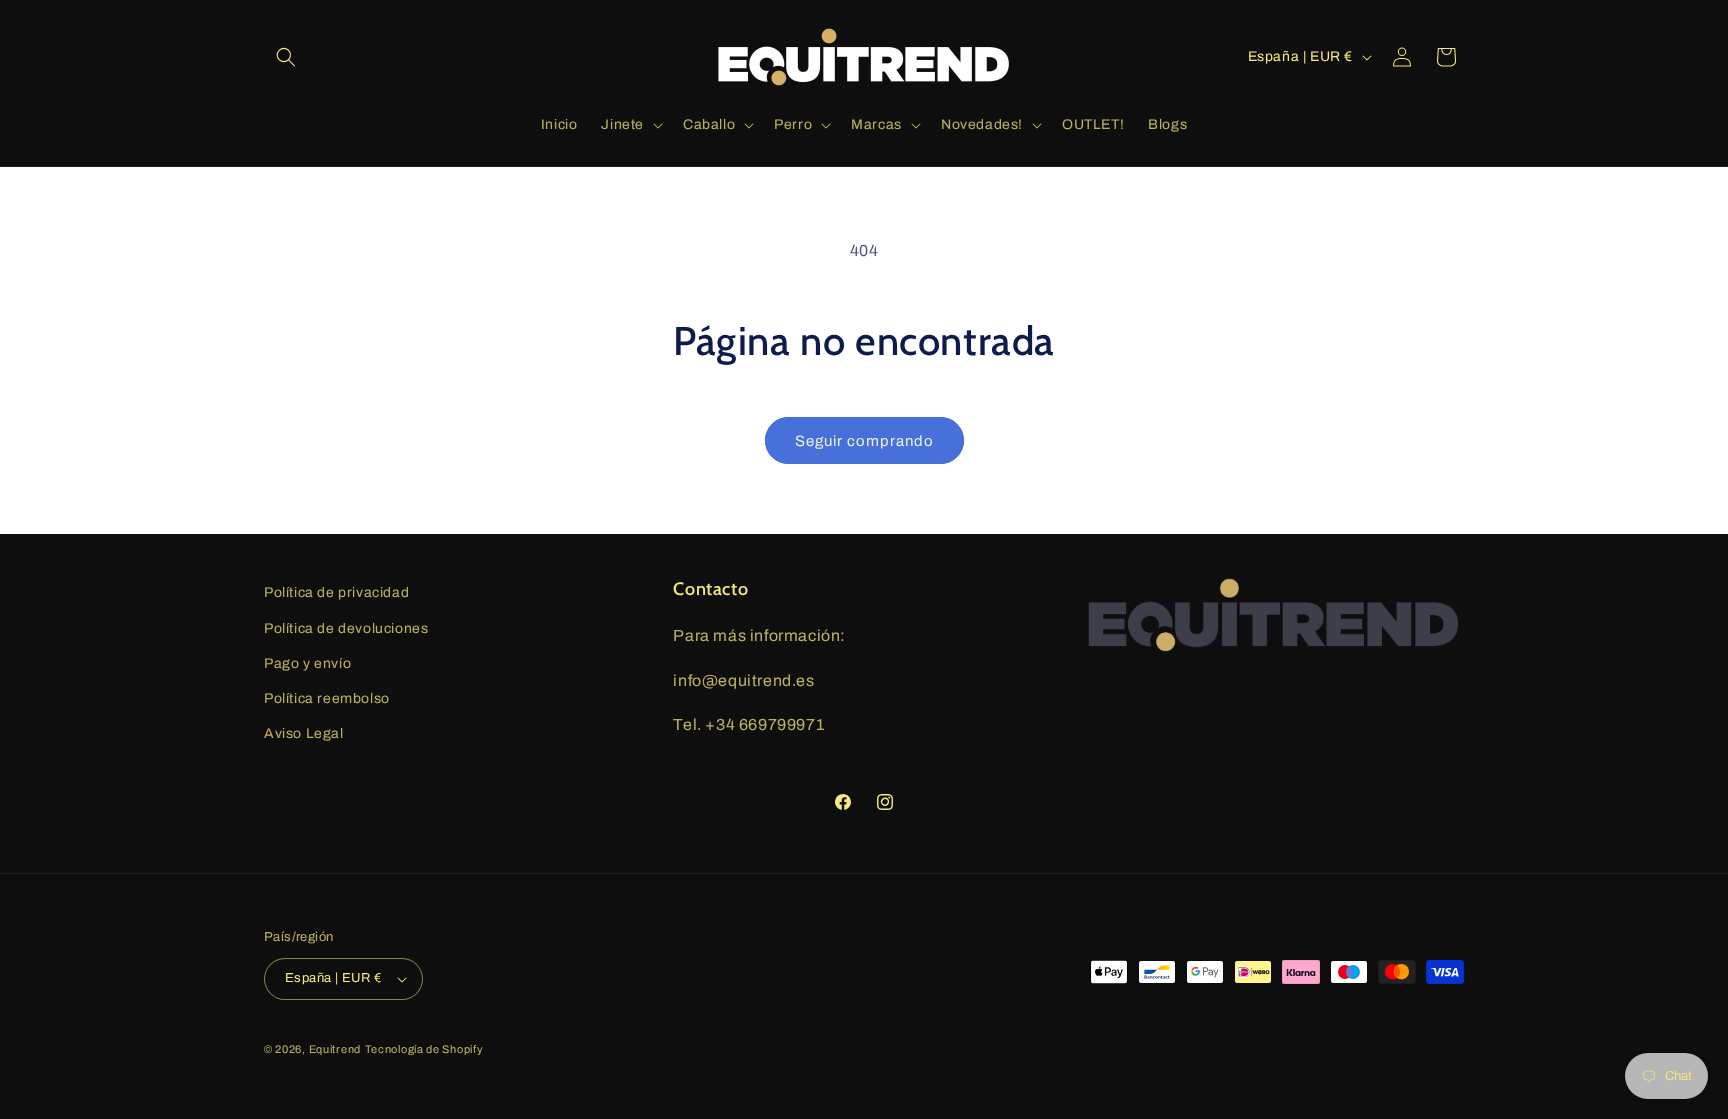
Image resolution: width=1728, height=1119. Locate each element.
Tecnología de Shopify (424, 1049)
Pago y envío (307, 663)
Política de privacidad (336, 592)
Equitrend (335, 1049)
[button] (286, 57)
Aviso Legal (304, 733)
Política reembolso (327, 698)
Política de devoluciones (346, 628)
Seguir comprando (864, 441)
